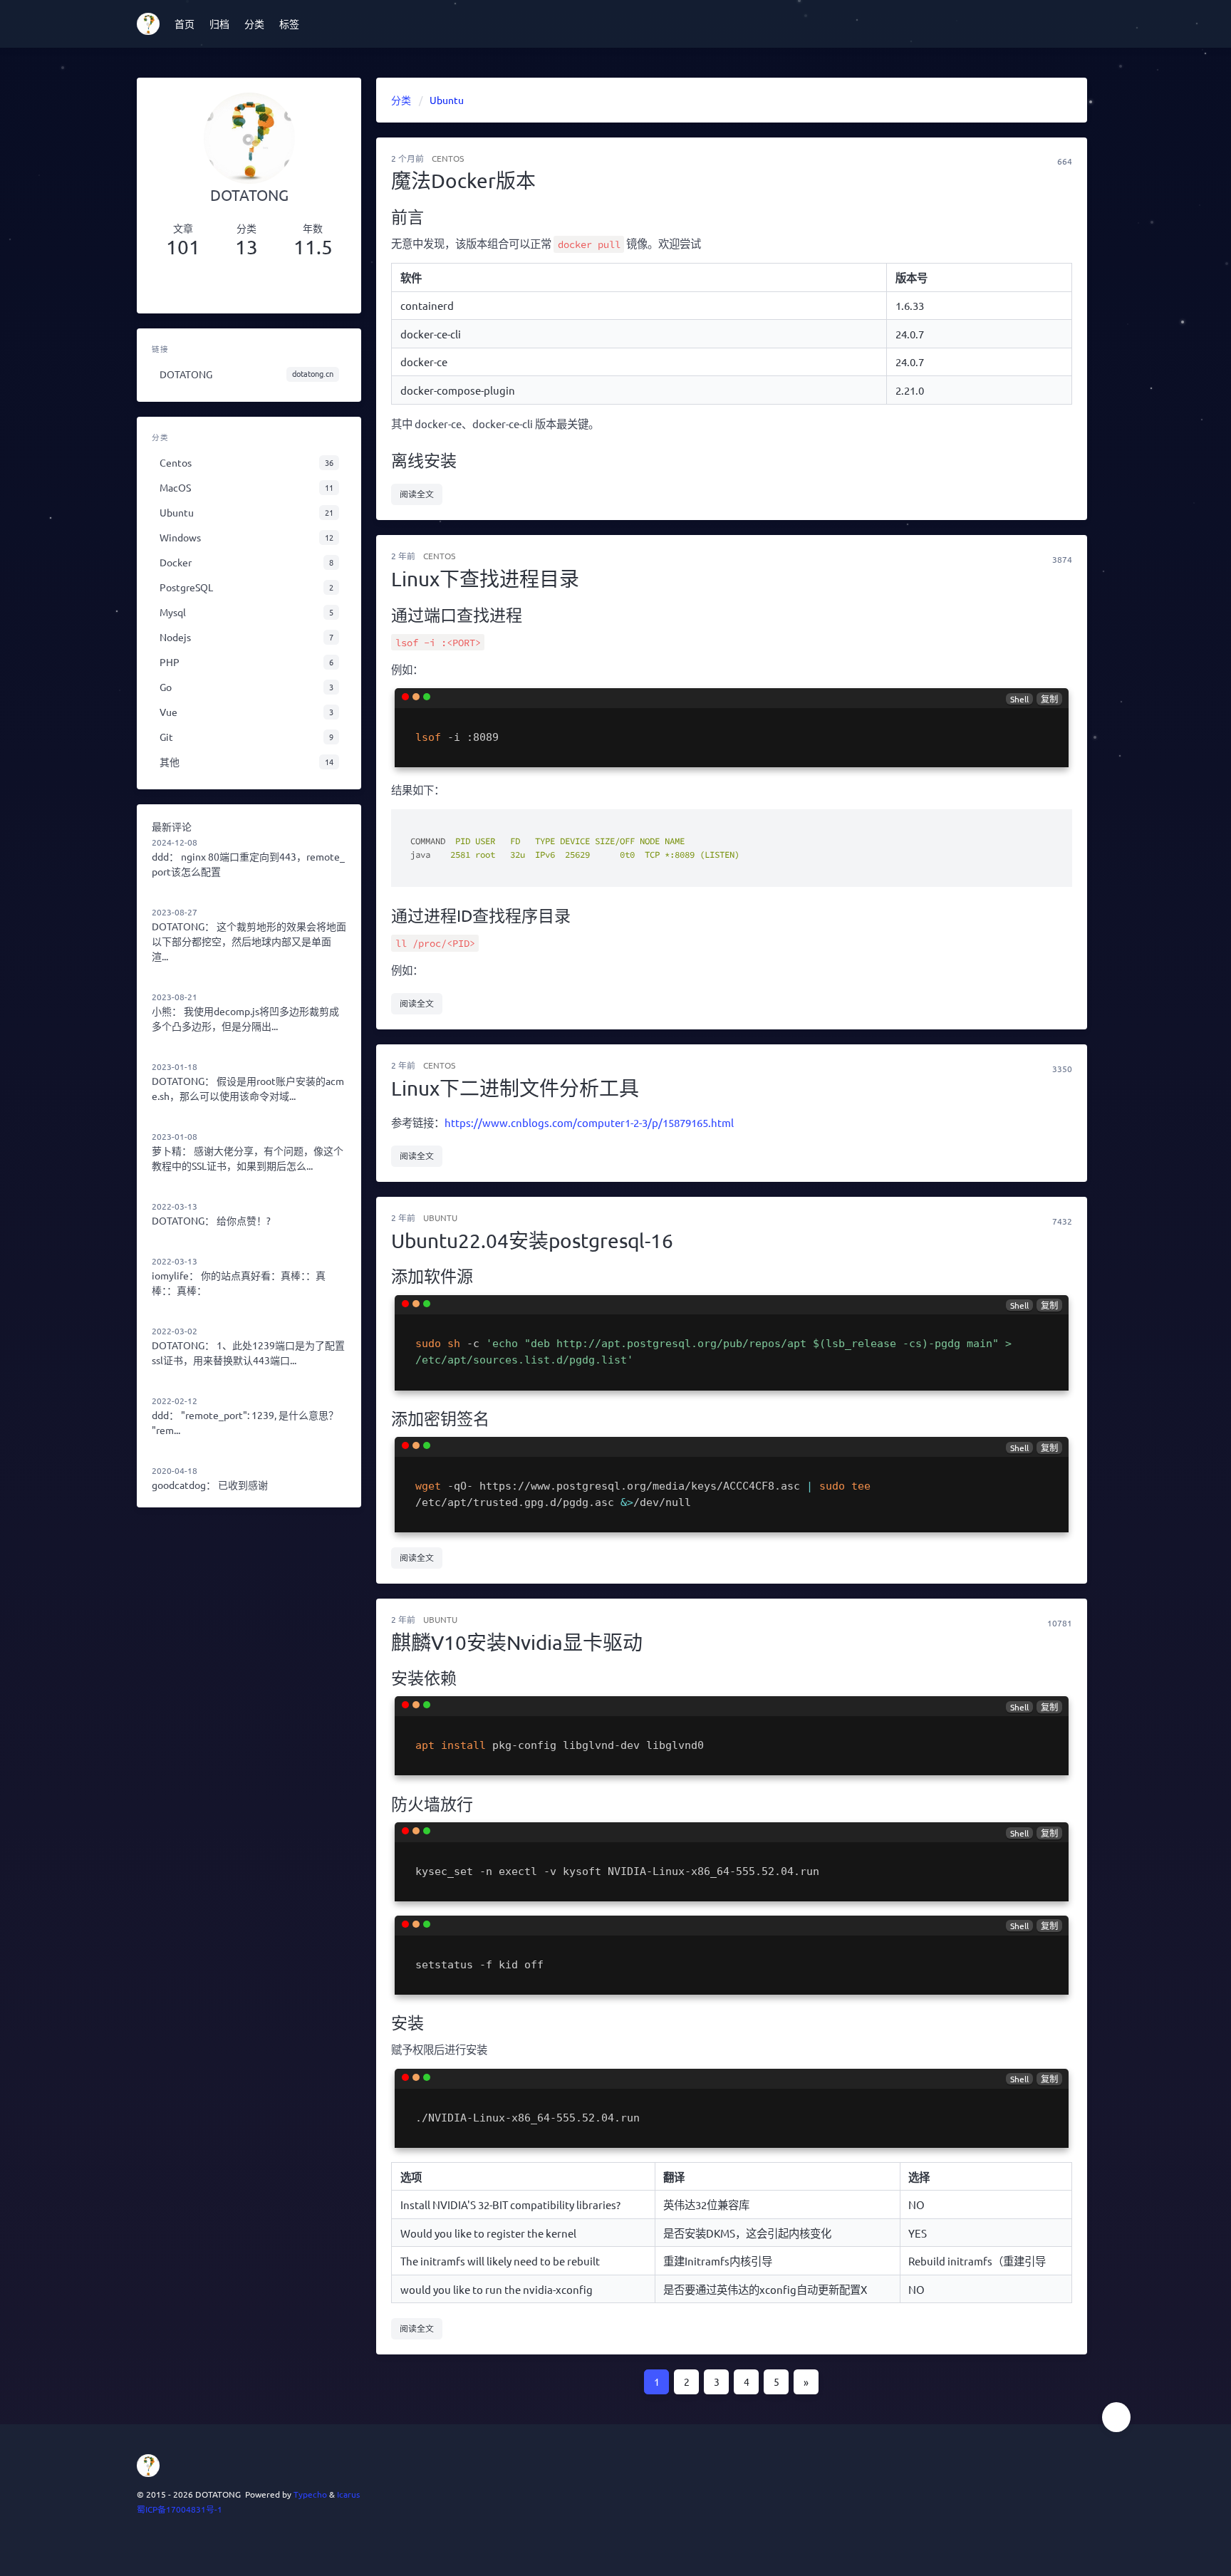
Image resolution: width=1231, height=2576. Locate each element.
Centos (448, 158)
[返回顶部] (1116, 2417)
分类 (254, 24)
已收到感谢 (243, 1485)
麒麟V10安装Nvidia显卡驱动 (517, 1642)
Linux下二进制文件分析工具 (515, 1088)
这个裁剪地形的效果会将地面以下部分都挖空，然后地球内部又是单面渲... (249, 941)
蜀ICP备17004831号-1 (180, 2509)
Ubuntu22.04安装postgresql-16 (532, 1241)
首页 (185, 24)
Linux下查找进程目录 (485, 579)
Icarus (348, 2494)
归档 (219, 24)
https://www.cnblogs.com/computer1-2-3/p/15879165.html (589, 1122)
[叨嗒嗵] (198, 286)
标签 (289, 24)
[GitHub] (300, 286)
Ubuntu (440, 1217)
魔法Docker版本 (463, 181)
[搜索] (1091, 24)
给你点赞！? (244, 1220)
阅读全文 (417, 494)
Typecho (310, 2494)
